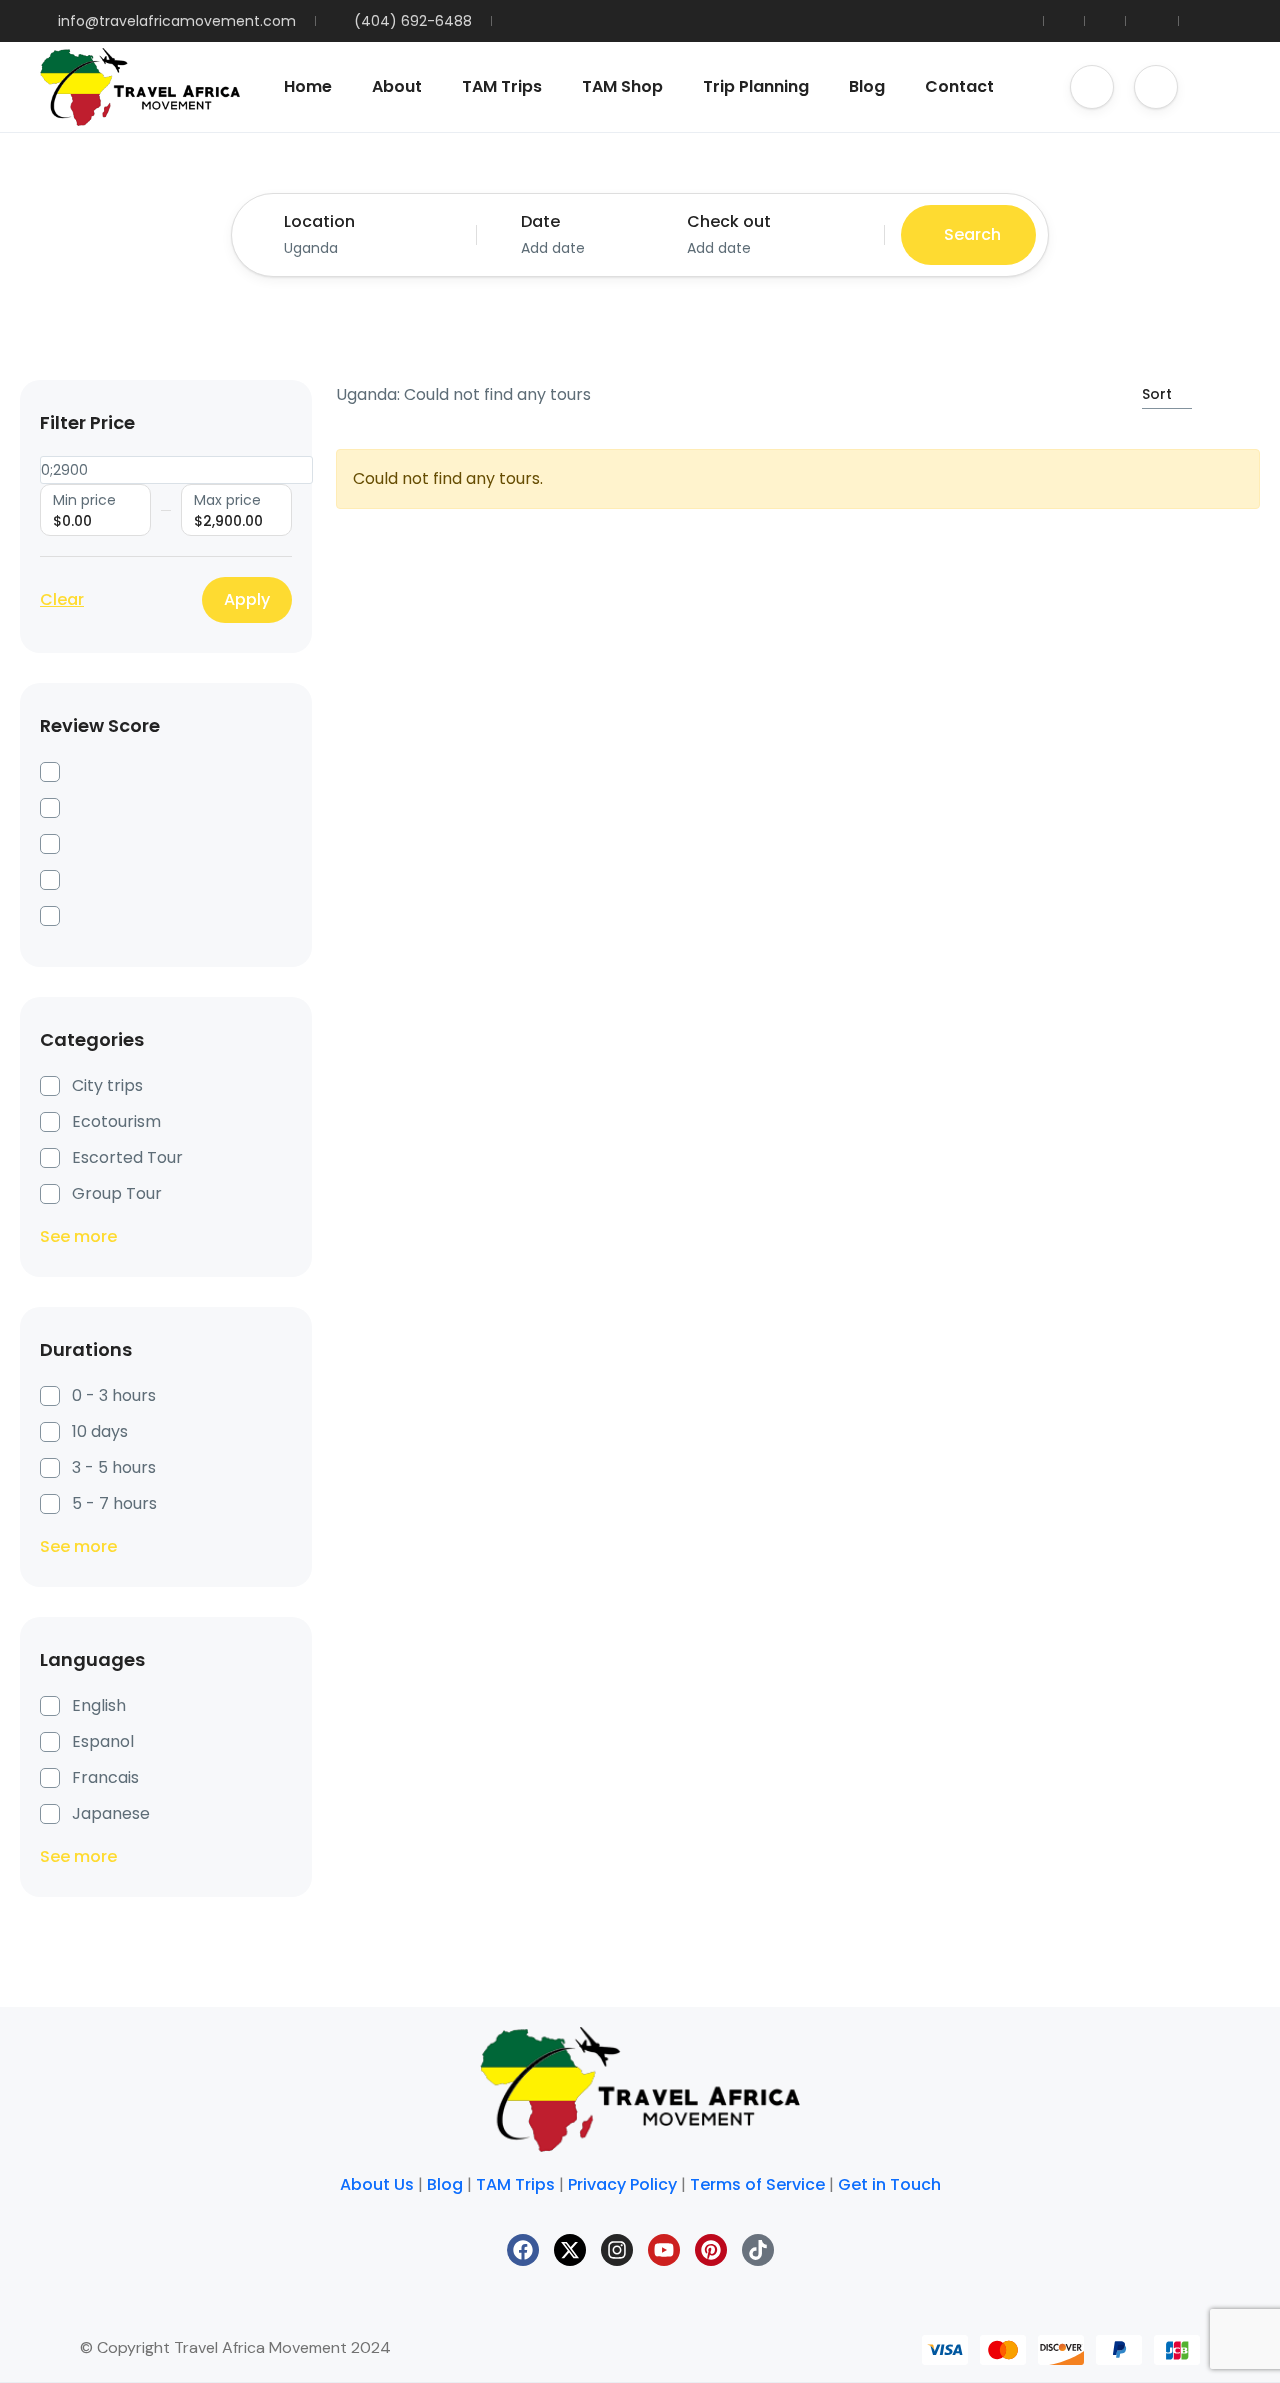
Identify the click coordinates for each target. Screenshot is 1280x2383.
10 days (100, 1431)
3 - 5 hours (114, 1467)
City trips (107, 1085)
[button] (1092, 87)
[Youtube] (664, 2250)
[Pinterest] (711, 2250)
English (99, 1705)
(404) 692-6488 (413, 21)
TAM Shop (622, 86)
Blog (867, 86)
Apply (247, 599)
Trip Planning (756, 86)
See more (78, 1237)
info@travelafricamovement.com (177, 21)
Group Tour (117, 1193)
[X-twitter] (570, 2250)
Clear (62, 600)
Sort (1157, 394)
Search (972, 234)
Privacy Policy (622, 2184)
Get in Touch (889, 2184)
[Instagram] (617, 2250)
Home (308, 86)
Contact (959, 86)
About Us (377, 2184)
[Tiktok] (758, 2250)
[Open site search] (1219, 87)
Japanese (111, 1813)
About (397, 86)
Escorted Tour (127, 1157)
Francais (105, 1777)
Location (319, 221)
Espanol (103, 1741)
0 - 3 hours (114, 1395)
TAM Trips (502, 86)
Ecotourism (116, 1121)
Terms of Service (757, 2184)
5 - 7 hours (114, 1503)
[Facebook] (523, 2250)
